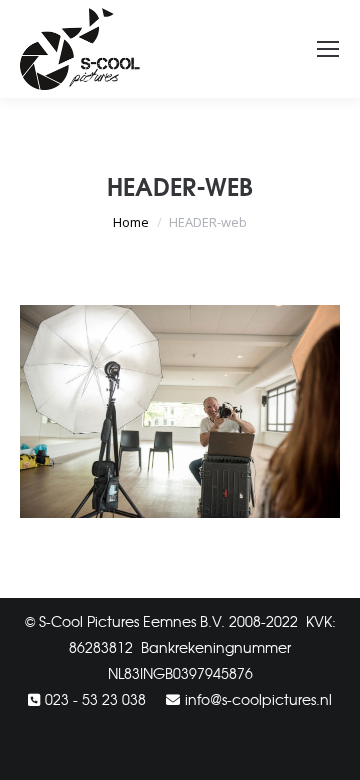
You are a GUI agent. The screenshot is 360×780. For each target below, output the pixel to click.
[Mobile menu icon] (328, 49)
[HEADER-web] (180, 412)
